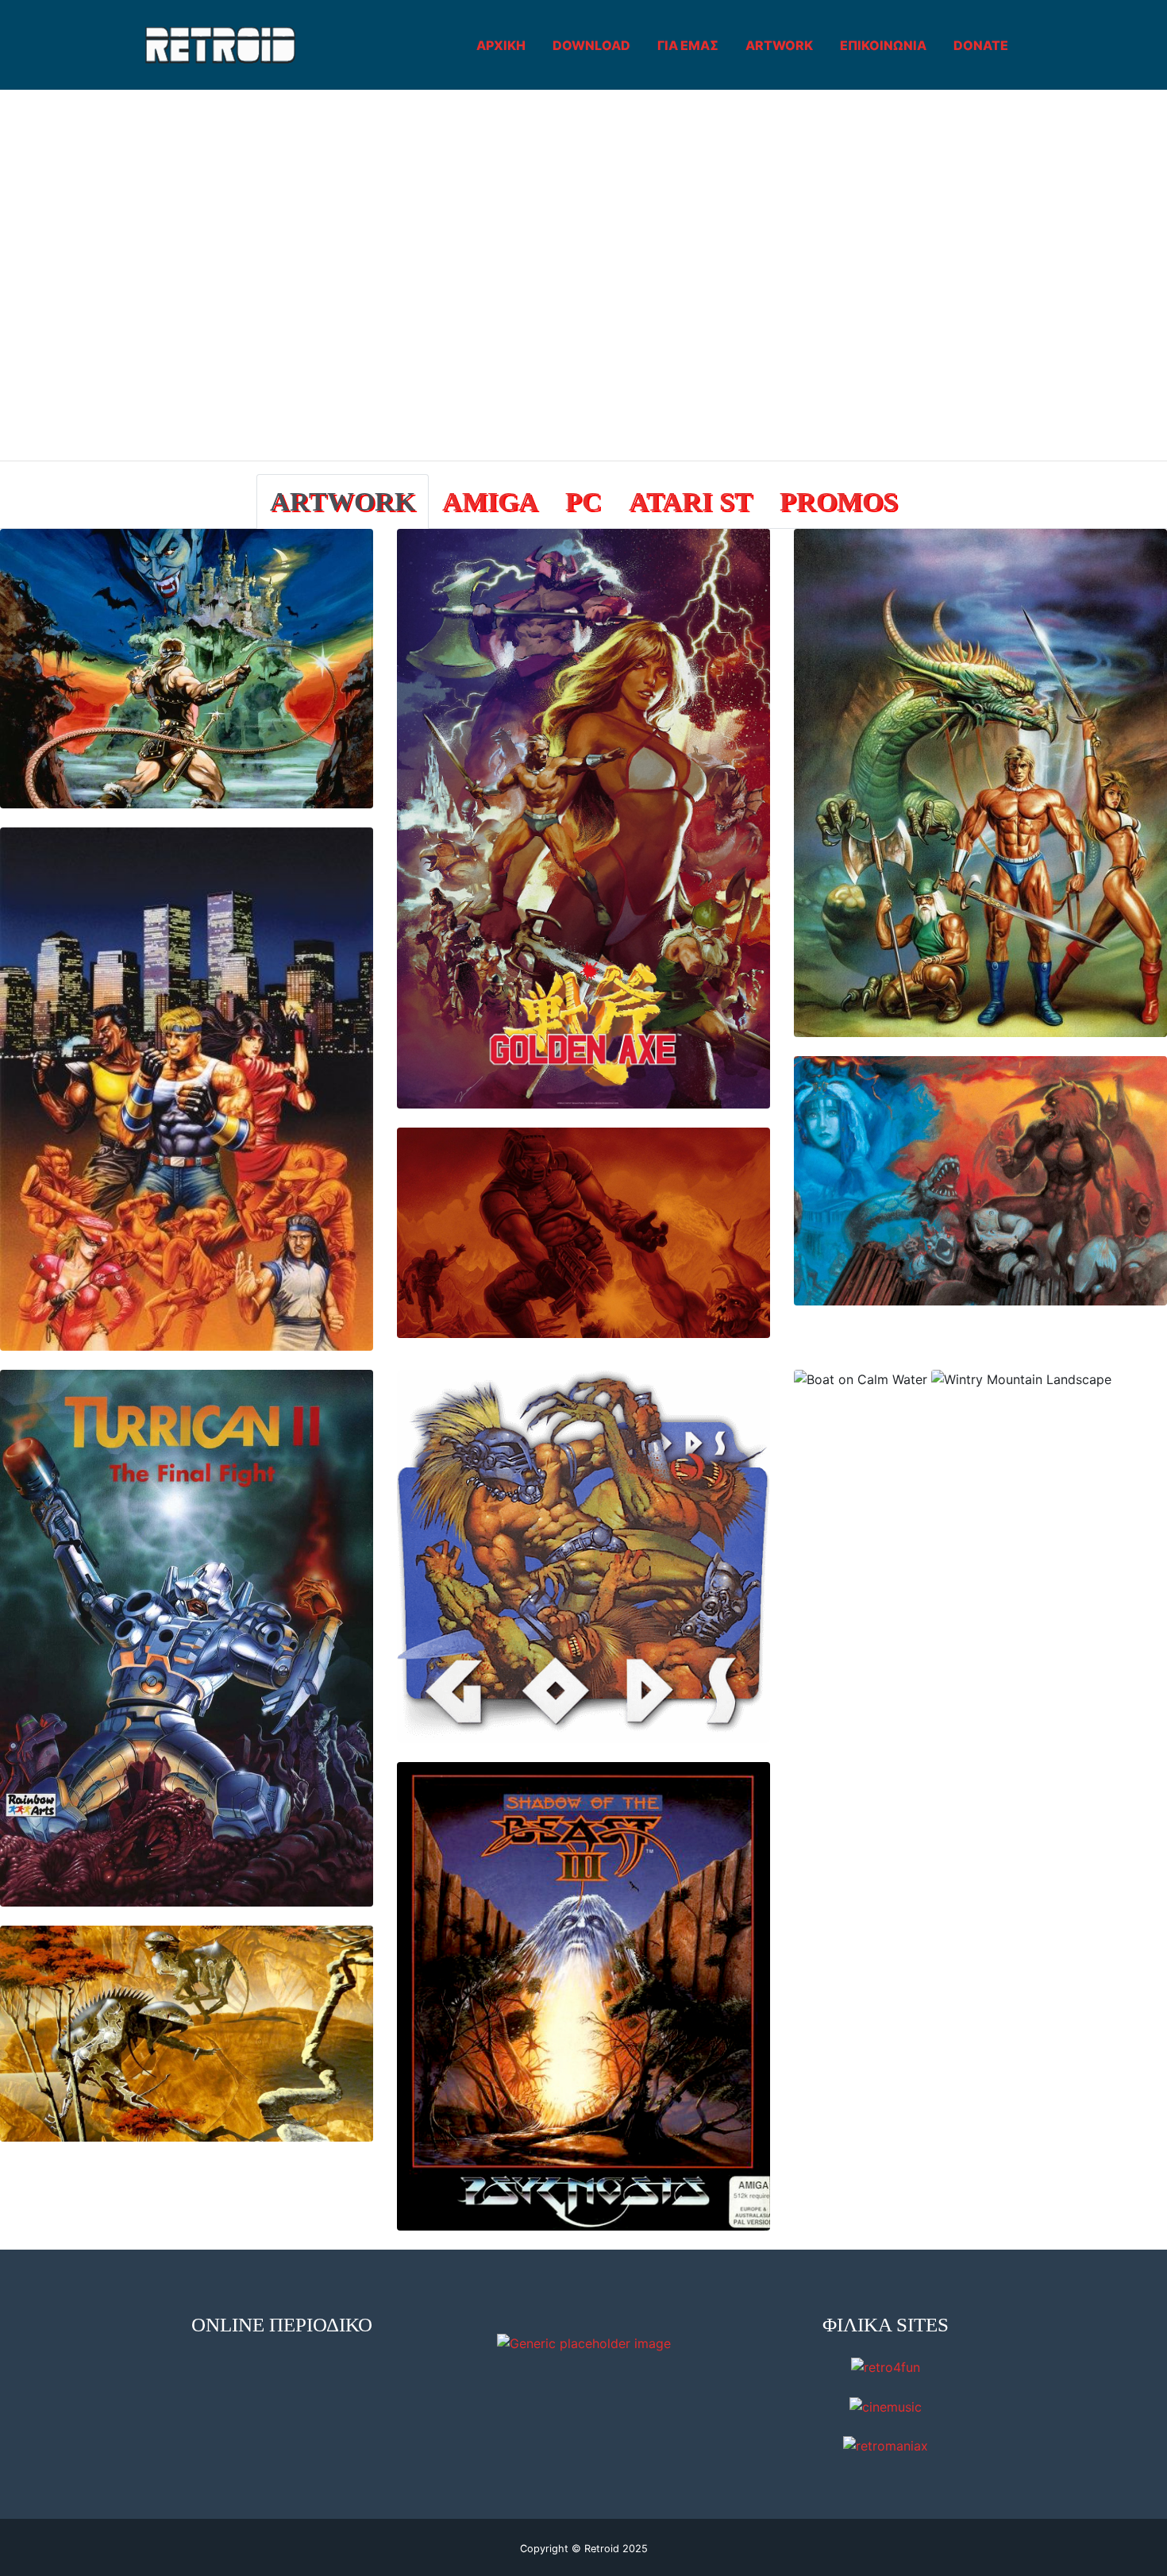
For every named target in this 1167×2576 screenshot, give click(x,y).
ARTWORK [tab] (343, 501)
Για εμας (688, 45)
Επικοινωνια (883, 45)
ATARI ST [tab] (691, 501)
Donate (981, 45)
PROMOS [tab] (839, 501)
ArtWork (779, 45)
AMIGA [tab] (490, 501)
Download (591, 45)
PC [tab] (583, 501)
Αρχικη (501, 45)
